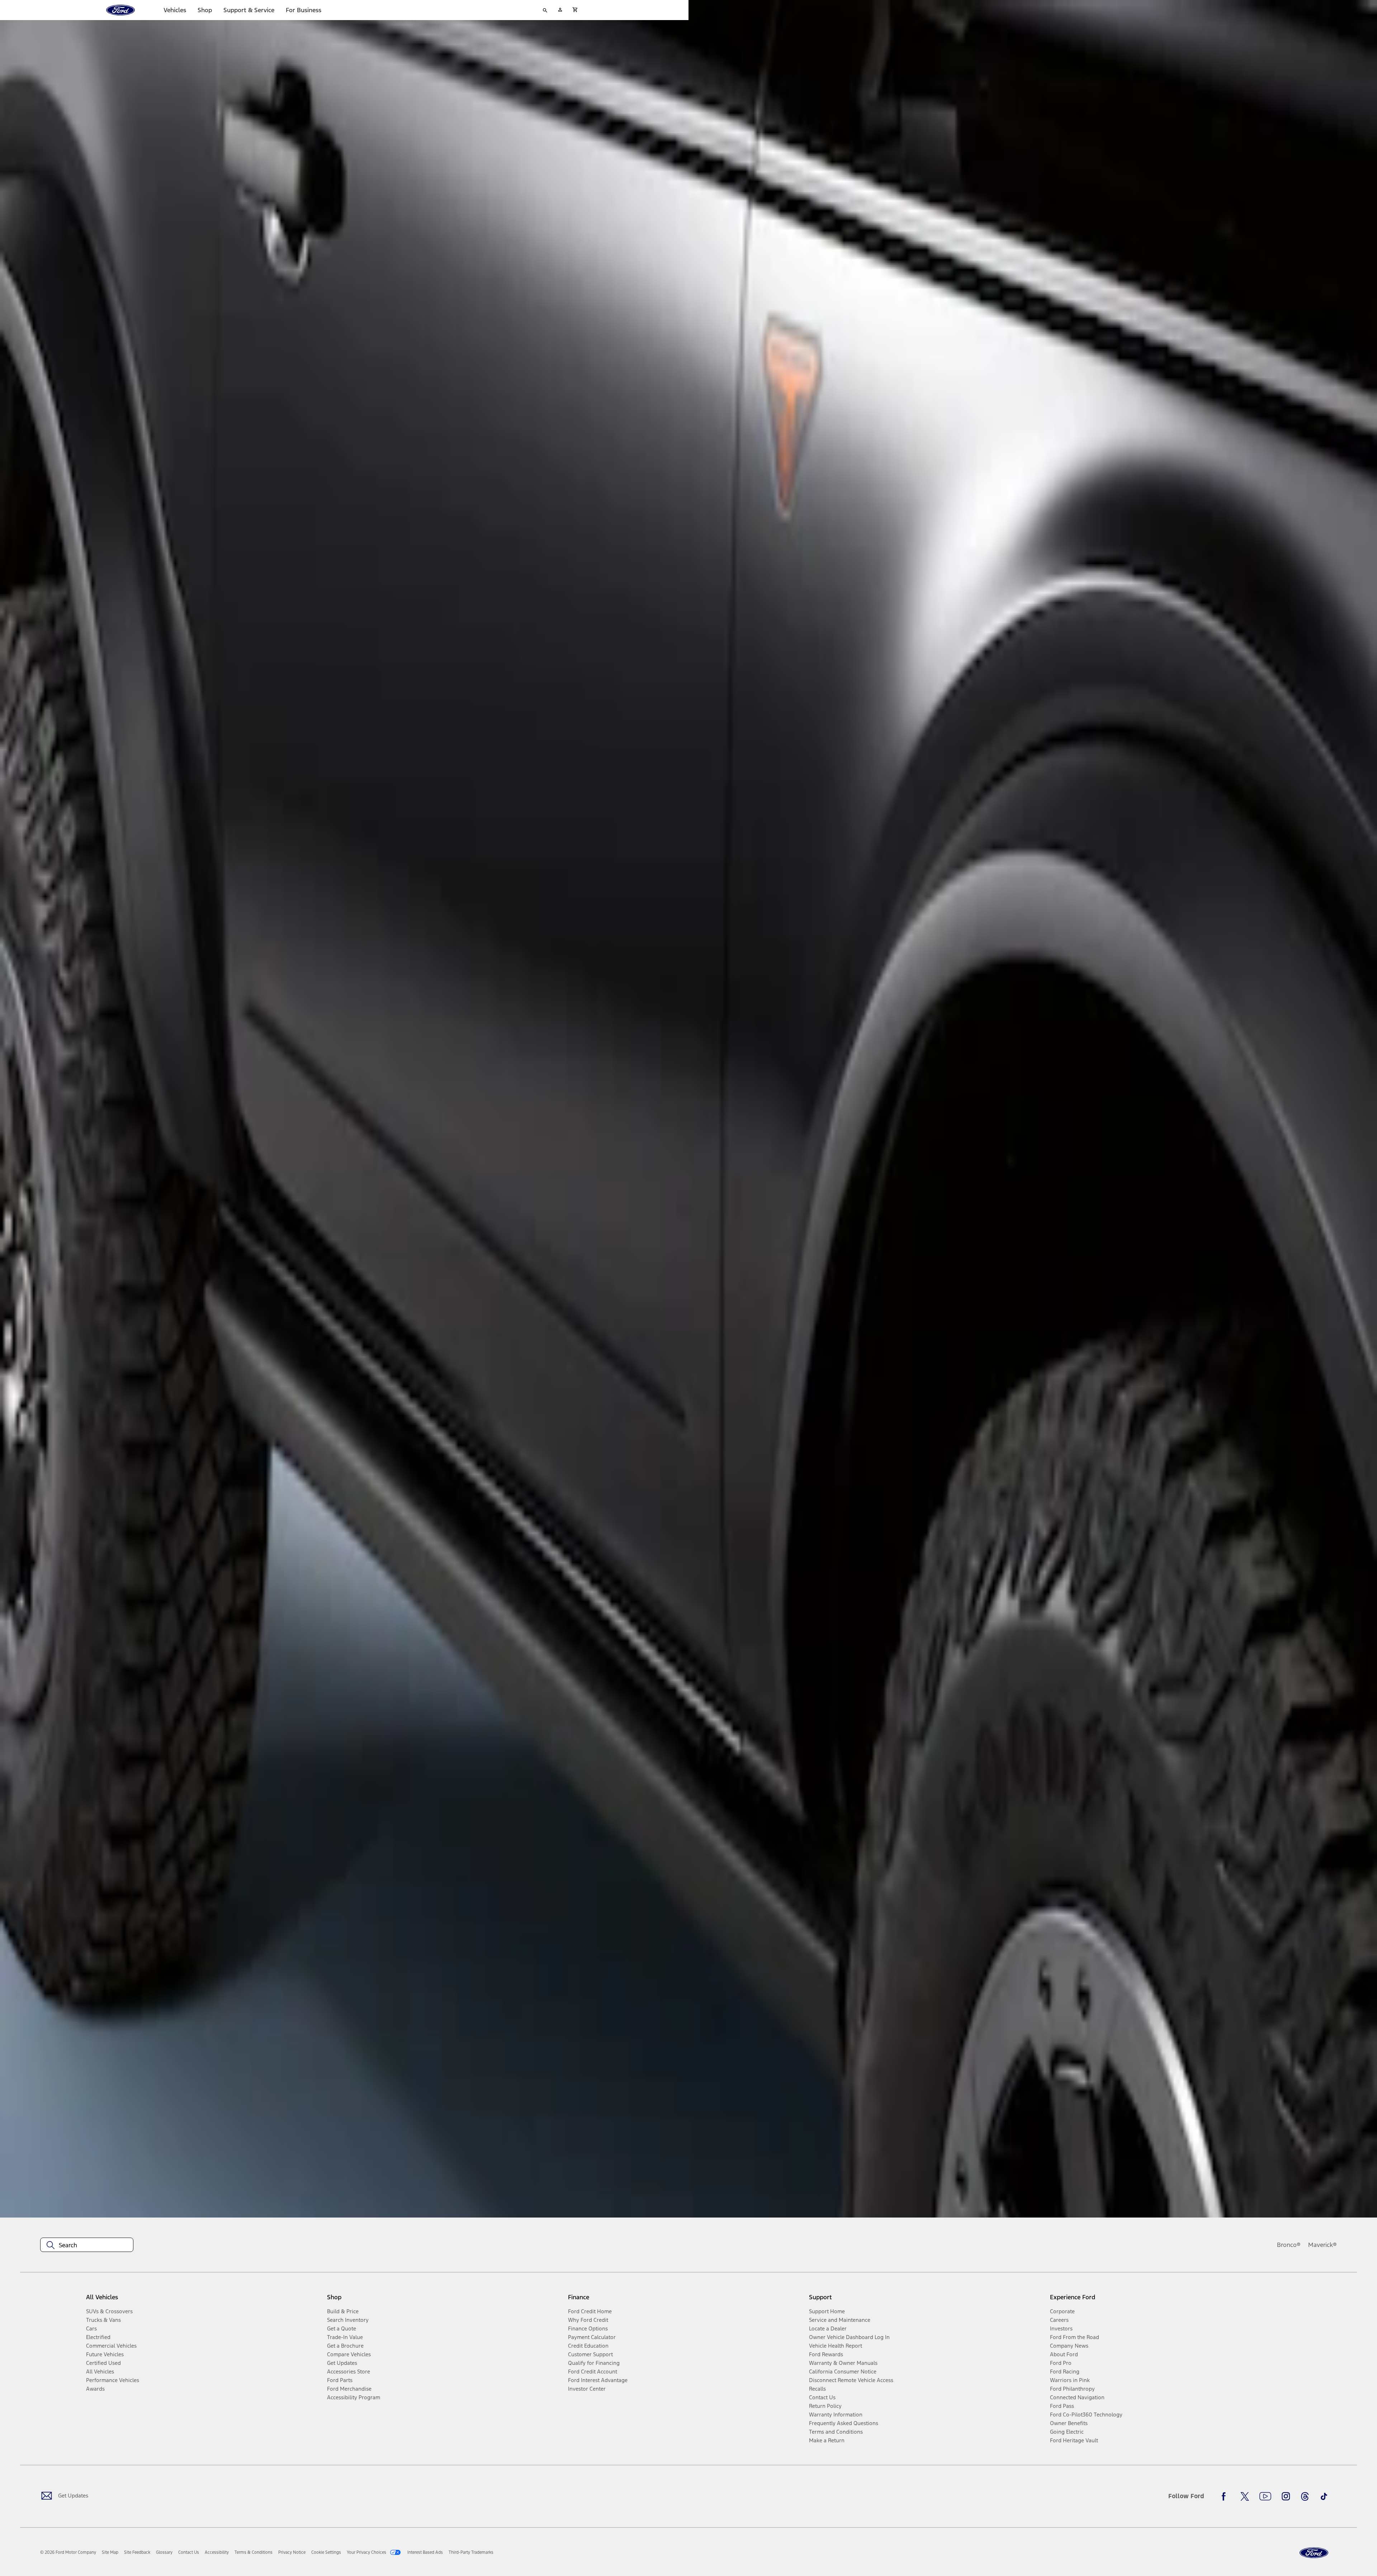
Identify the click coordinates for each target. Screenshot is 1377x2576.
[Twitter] (1245, 2496)
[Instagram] (1286, 2496)
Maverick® (1322, 2245)
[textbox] (87, 2245)
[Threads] (1305, 2496)
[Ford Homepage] (1314, 2553)
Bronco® (1289, 2245)
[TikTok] (1324, 2496)
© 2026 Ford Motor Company (68, 2552)
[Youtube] (1265, 2496)
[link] (110, 2552)
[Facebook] (1226, 2496)
